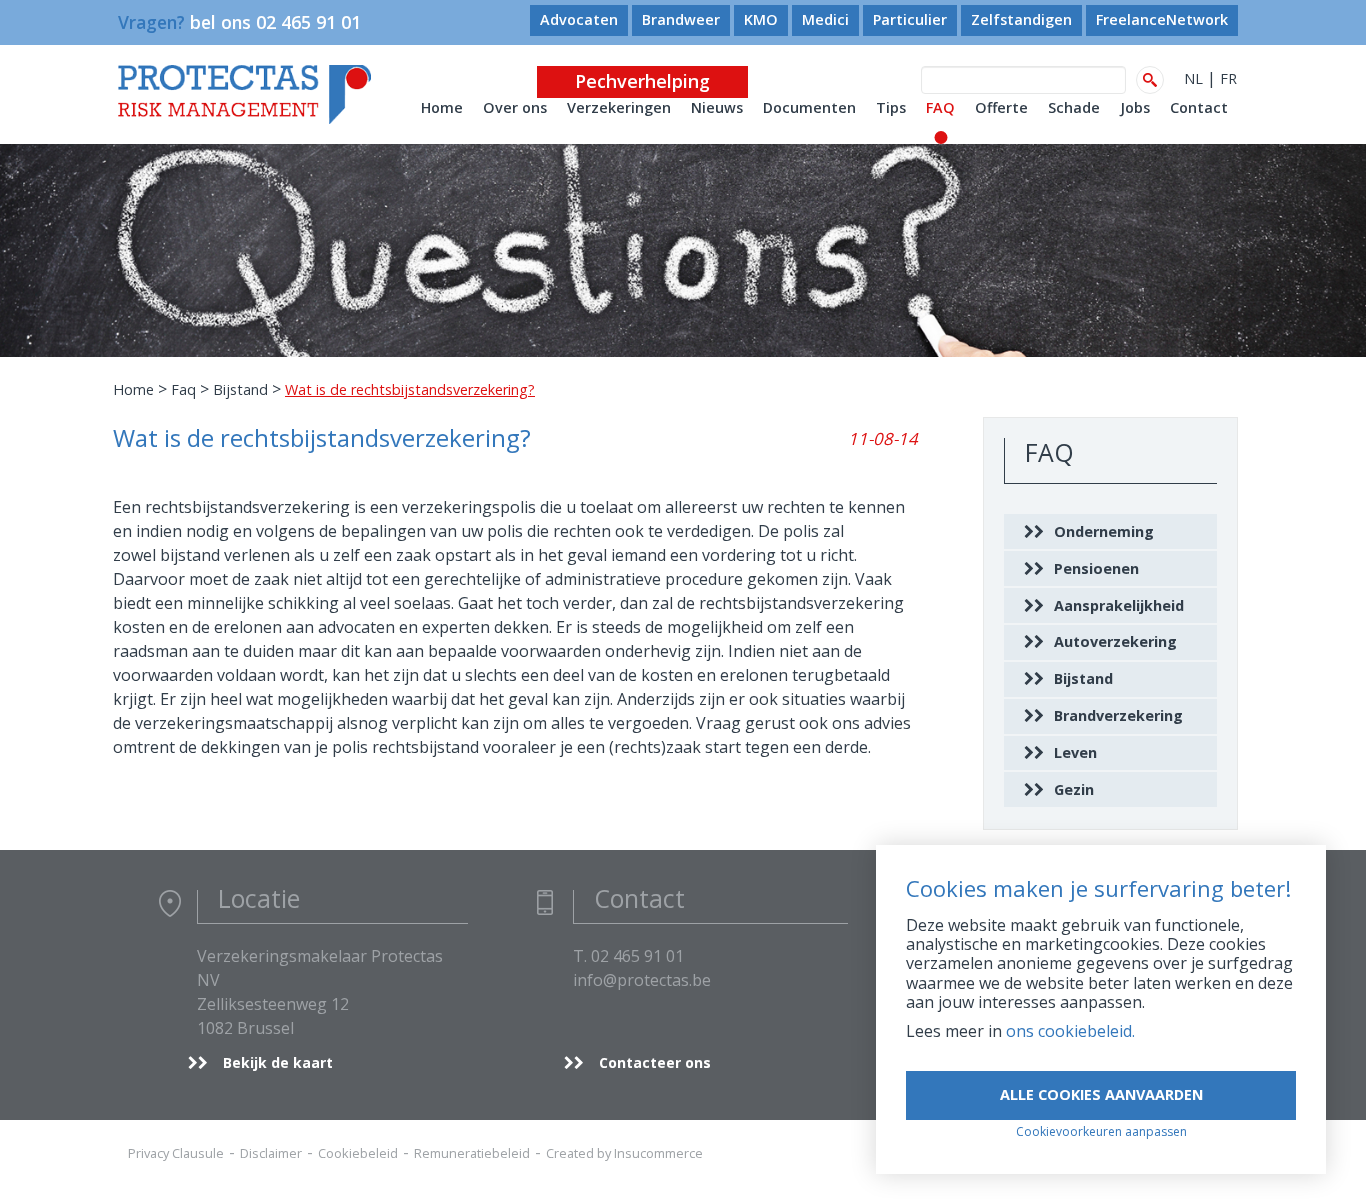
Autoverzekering (1115, 641)
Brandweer (681, 19)
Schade (1074, 107)
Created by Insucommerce (624, 1153)
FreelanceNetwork (1162, 19)
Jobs (1135, 107)
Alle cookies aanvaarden (1101, 1094)
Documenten (809, 107)
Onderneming (1104, 531)
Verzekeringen (619, 107)
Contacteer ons (655, 1062)
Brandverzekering (1118, 715)
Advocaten (579, 19)
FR (1228, 78)
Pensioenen (1096, 568)
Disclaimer (271, 1153)
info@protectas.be (642, 980)
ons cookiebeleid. (1070, 1031)
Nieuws (717, 107)
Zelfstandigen (1021, 19)
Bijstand (240, 389)
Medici (825, 19)
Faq (183, 389)
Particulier (910, 19)
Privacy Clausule (176, 1153)
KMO (761, 19)
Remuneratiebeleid (472, 1153)
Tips (891, 107)
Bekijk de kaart (278, 1062)
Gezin (1074, 789)
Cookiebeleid (358, 1153)
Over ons (515, 107)
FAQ (940, 107)
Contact (1199, 107)
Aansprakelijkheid (1119, 605)
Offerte (1001, 107)
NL (1193, 78)
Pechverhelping (642, 81)
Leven (1075, 752)
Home (442, 107)
